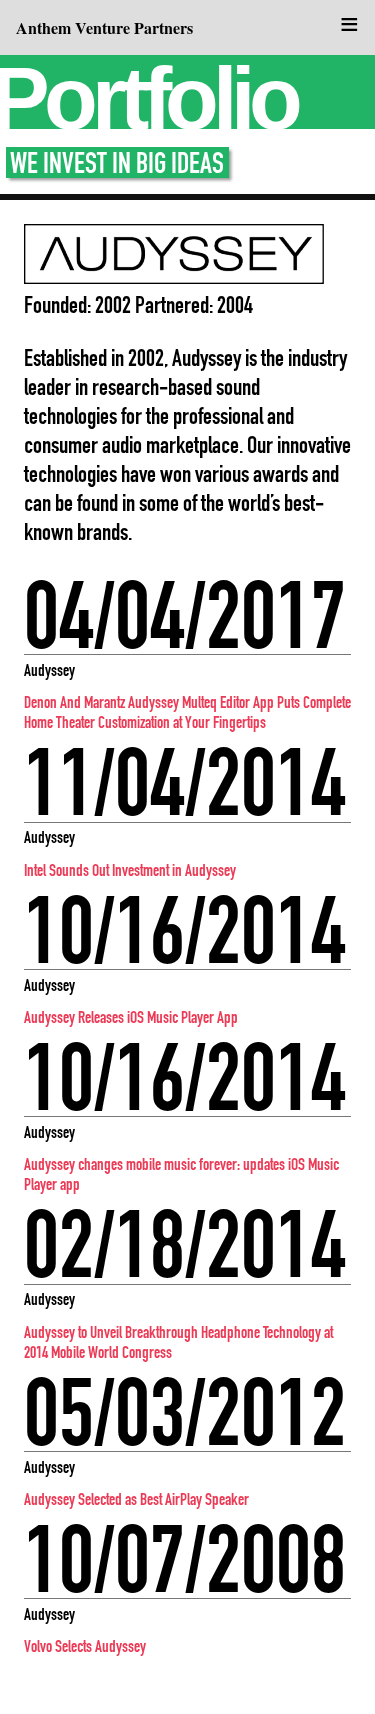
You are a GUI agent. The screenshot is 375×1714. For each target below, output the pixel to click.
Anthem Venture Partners (104, 27)
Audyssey (49, 670)
